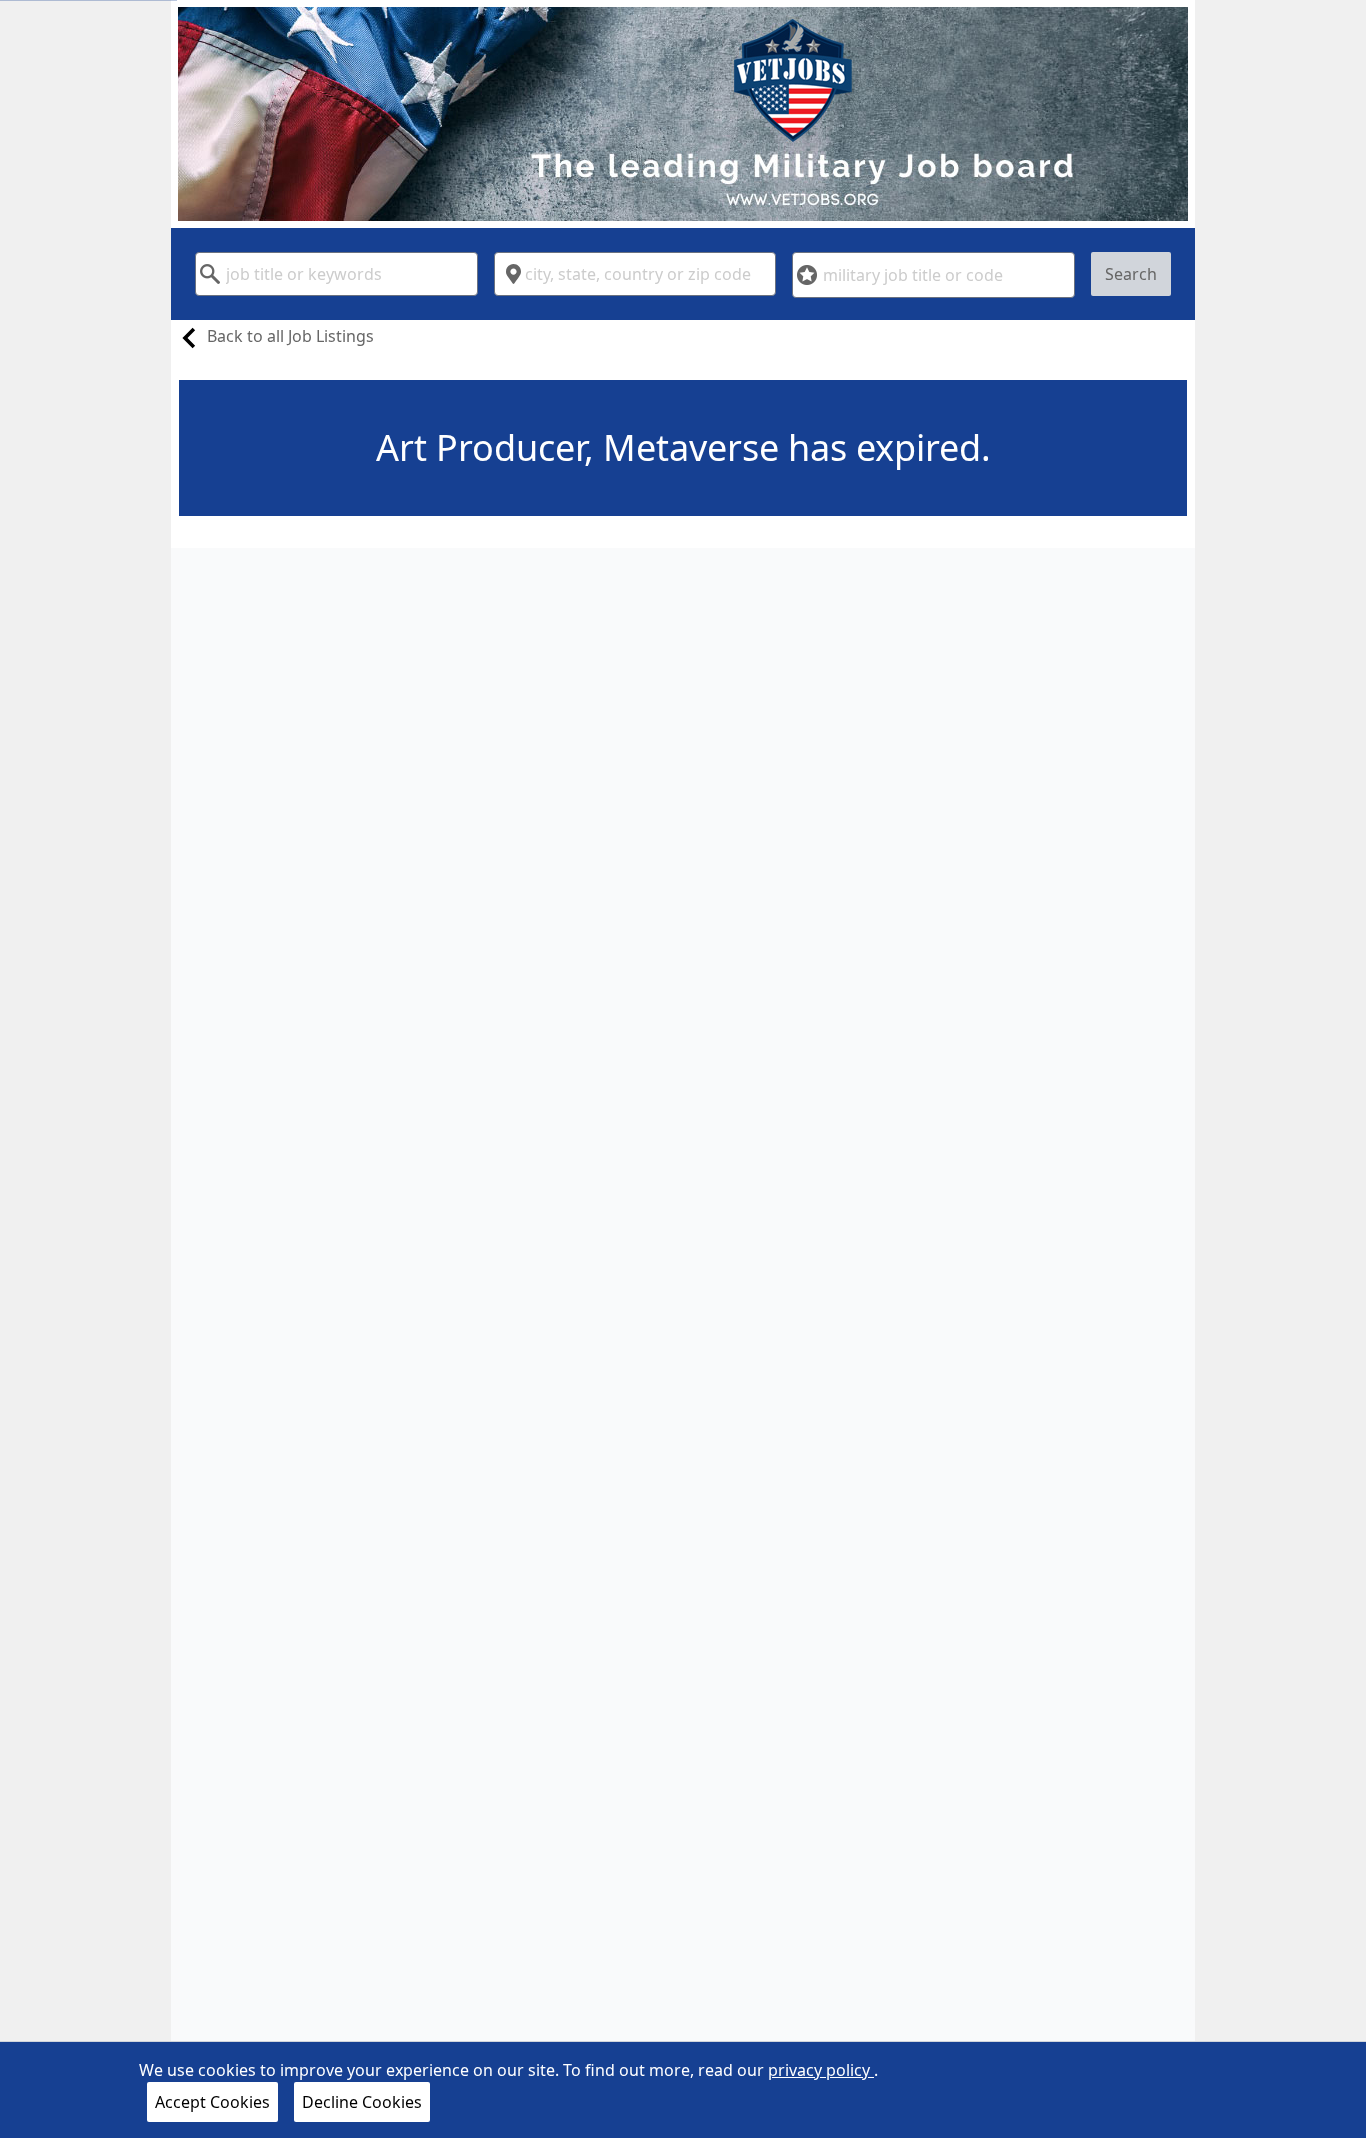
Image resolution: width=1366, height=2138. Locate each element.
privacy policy (821, 2070)
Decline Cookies (362, 2102)
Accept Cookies (212, 2102)
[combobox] (336, 274)
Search (1131, 274)
